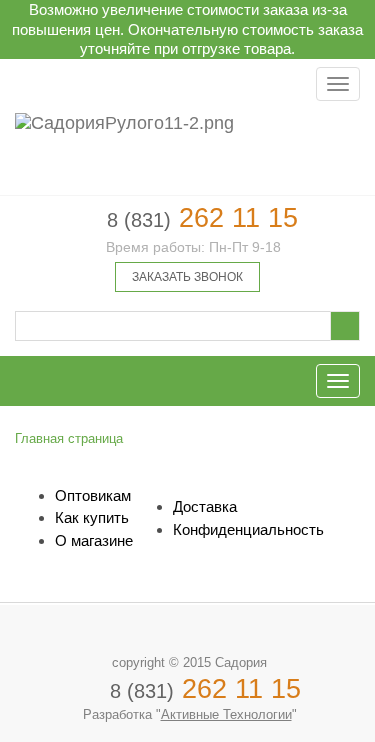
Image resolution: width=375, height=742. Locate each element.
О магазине (94, 540)
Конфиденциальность (248, 529)
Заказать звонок (187, 277)
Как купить (92, 517)
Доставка (205, 506)
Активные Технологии (226, 714)
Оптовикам (93, 495)
